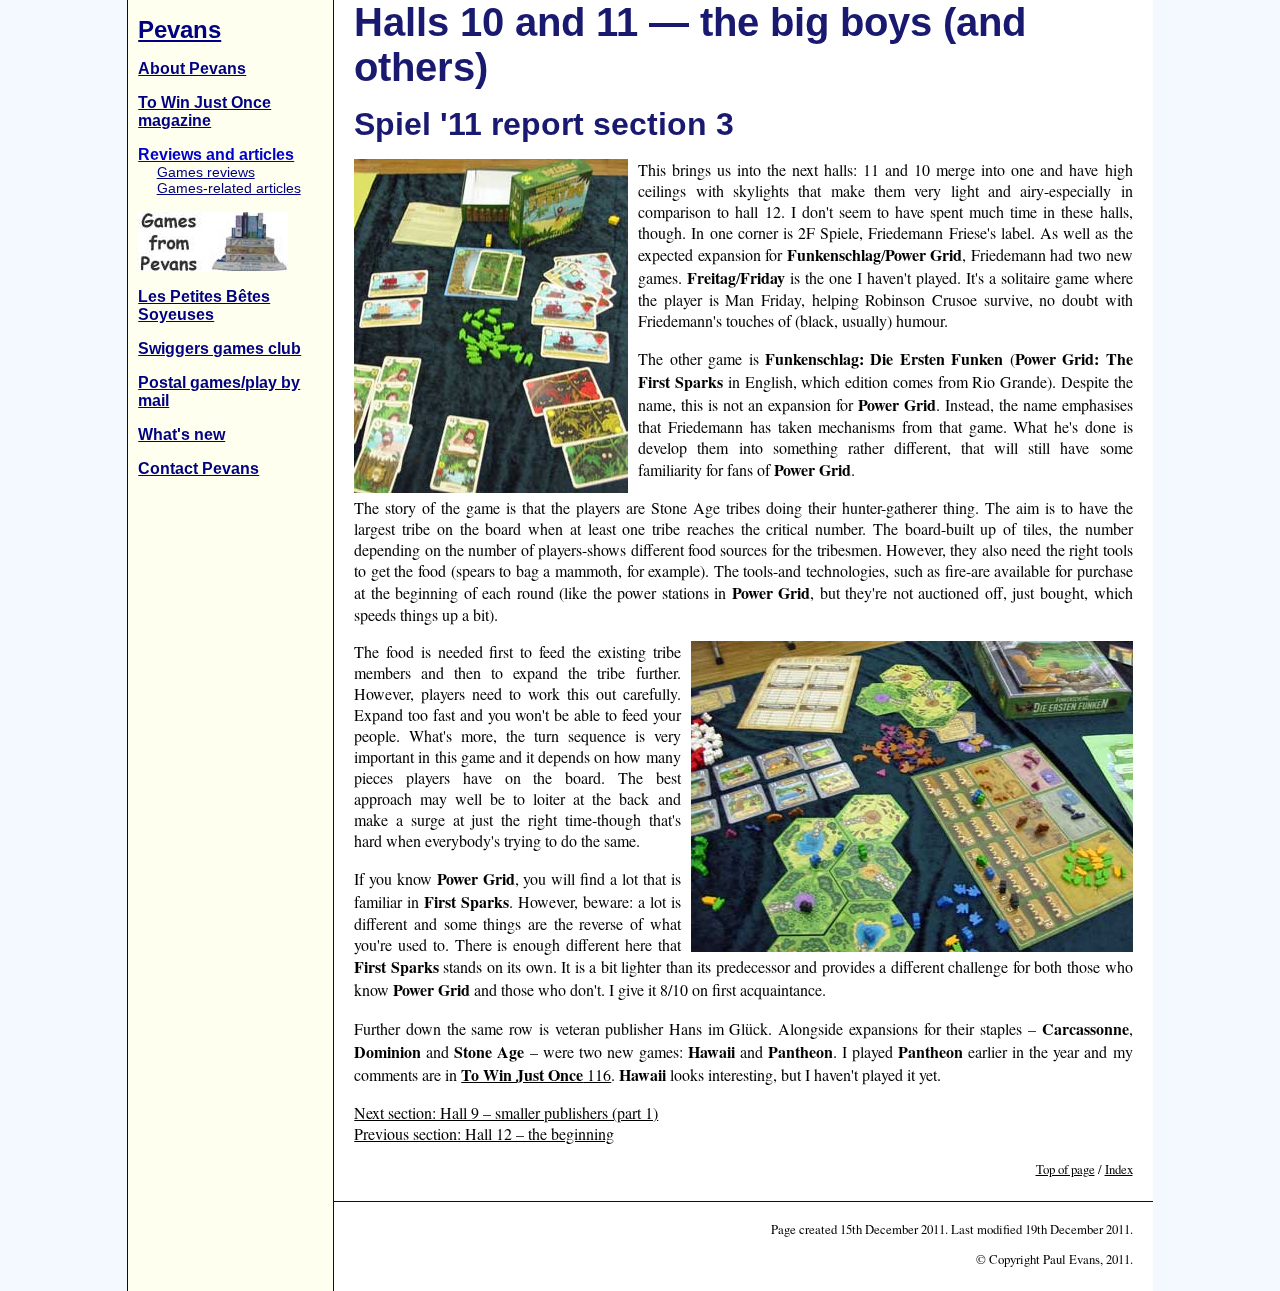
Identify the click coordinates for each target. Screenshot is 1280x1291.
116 (536, 1074)
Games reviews (205, 172)
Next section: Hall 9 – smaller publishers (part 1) (506, 1112)
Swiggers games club (219, 348)
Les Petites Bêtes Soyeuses (204, 305)
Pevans (179, 29)
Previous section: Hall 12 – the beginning (484, 1133)
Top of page (1065, 1169)
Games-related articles (228, 188)
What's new (181, 434)
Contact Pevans (198, 468)
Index (1119, 1169)
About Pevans (192, 68)
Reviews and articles (216, 154)
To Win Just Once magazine (204, 111)
